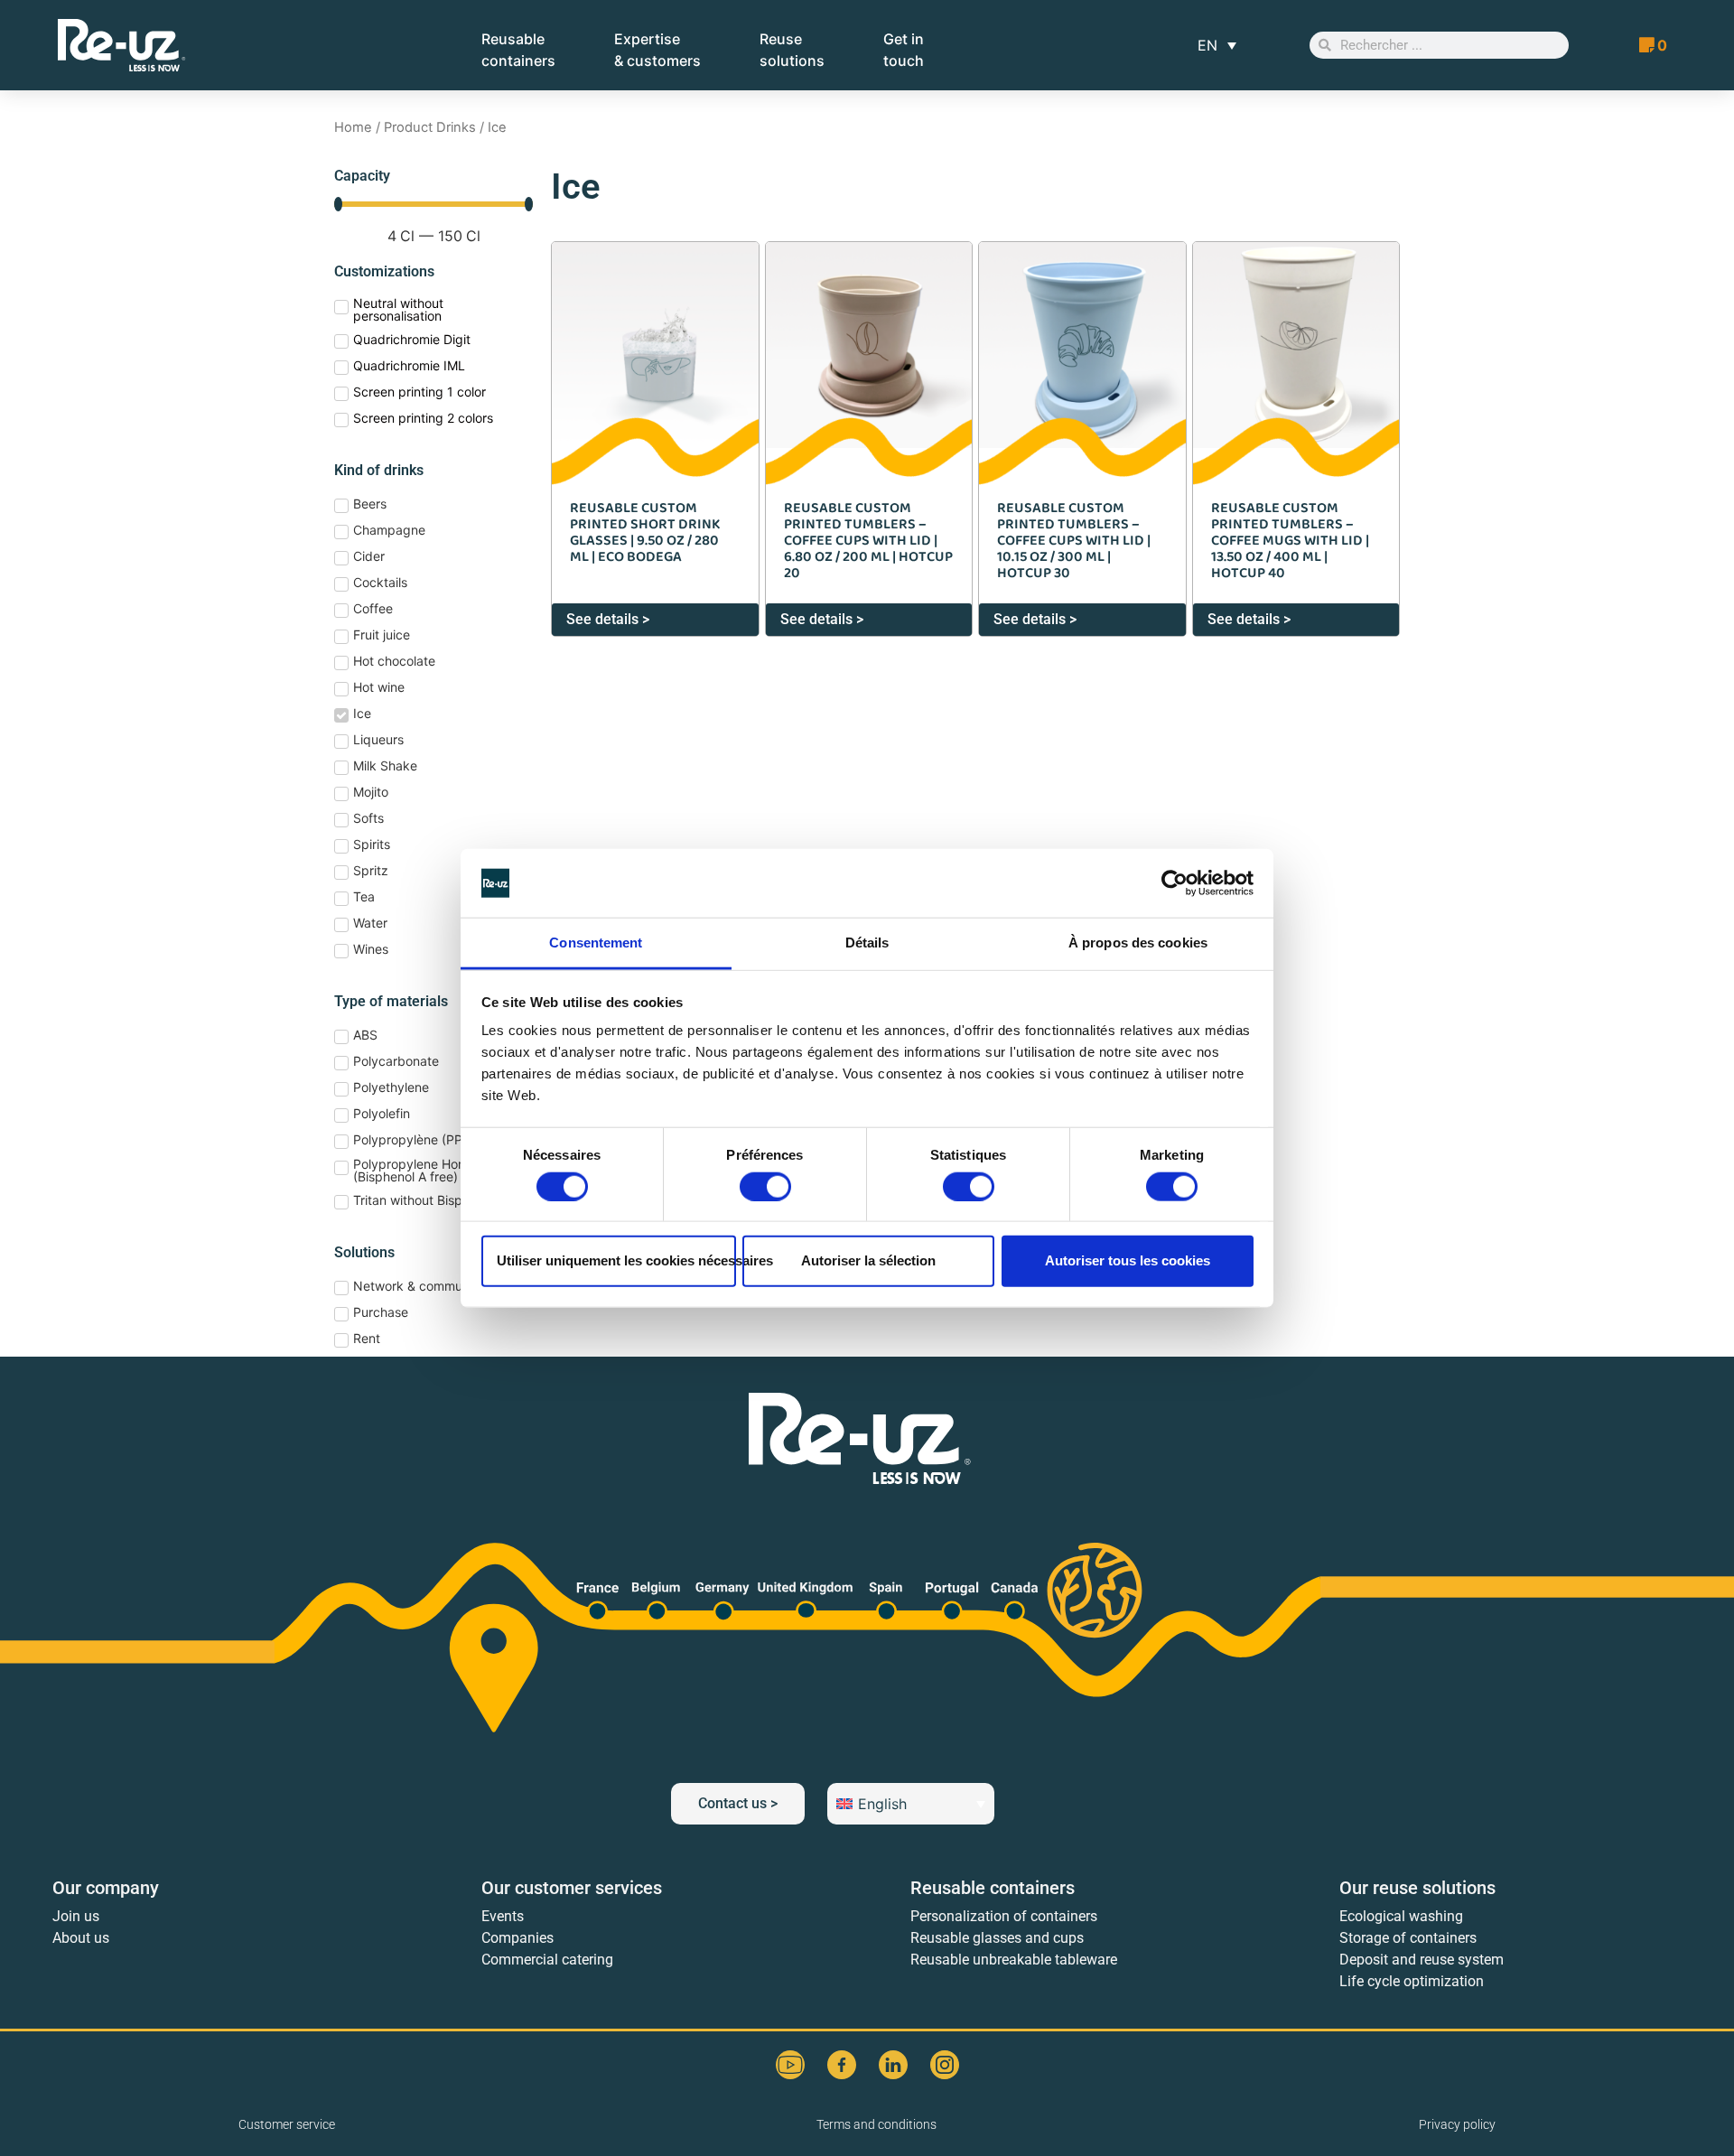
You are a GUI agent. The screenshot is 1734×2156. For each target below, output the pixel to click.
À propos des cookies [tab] (1138, 943)
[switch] (765, 1186)
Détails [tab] (867, 943)
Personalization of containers (1004, 1916)
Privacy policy (1457, 2124)
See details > (608, 619)
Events (503, 1916)
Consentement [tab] (596, 943)
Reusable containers (993, 1888)
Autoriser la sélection (868, 1260)
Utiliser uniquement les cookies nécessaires (616, 1260)
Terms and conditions (876, 2124)
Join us (76, 1916)
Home (353, 127)
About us (81, 1938)
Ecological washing (1401, 1916)
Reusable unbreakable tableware (1014, 1960)
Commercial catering (547, 1960)
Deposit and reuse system (1422, 1960)
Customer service (287, 2124)
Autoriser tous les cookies (1128, 1260)
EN (1207, 45)
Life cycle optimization (1412, 1981)
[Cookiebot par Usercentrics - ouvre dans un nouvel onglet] (1175, 883)
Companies (517, 1938)
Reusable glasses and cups (997, 1938)
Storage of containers (1408, 1938)
